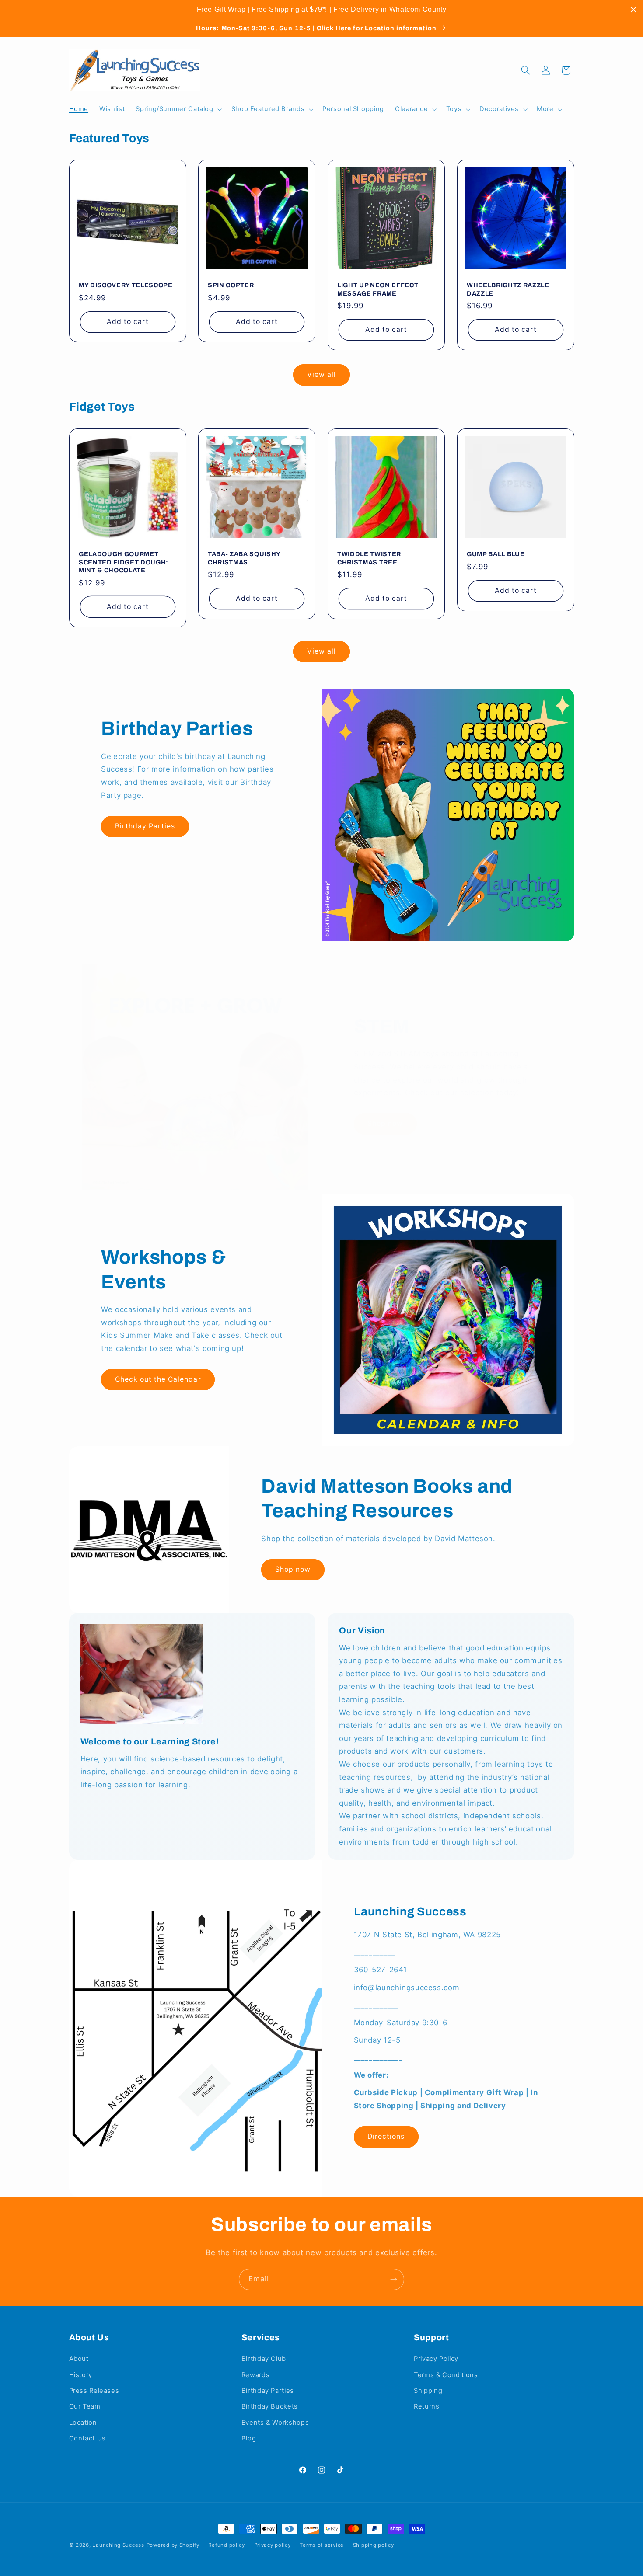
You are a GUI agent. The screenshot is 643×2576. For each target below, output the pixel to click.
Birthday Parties (145, 826)
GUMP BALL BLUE (496, 554)
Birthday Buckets (270, 2406)
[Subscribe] (394, 2279)
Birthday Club (264, 2359)
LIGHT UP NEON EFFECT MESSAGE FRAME (378, 289)
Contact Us (87, 2438)
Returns (426, 2406)
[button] (178, 109)
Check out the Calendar (158, 1379)
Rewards (255, 2375)
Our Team (85, 2406)
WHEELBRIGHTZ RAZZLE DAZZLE (508, 289)
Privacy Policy (436, 2359)
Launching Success (118, 2545)
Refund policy (227, 2545)
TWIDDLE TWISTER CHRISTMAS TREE (369, 558)
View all (321, 374)
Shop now (385, 1123)
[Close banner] (633, 10)
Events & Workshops (275, 2423)
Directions (386, 2136)
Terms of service (322, 2545)
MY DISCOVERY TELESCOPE (126, 285)
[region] (321, 10)
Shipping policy (374, 2545)
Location (83, 2423)
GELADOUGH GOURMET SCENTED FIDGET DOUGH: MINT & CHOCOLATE (124, 562)
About (79, 2359)
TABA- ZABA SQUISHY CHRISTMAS (244, 558)
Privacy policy (273, 2545)
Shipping (428, 2391)
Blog (249, 2438)
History (81, 2375)
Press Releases (94, 2391)
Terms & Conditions (446, 2375)
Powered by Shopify (173, 2545)
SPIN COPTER (231, 285)
